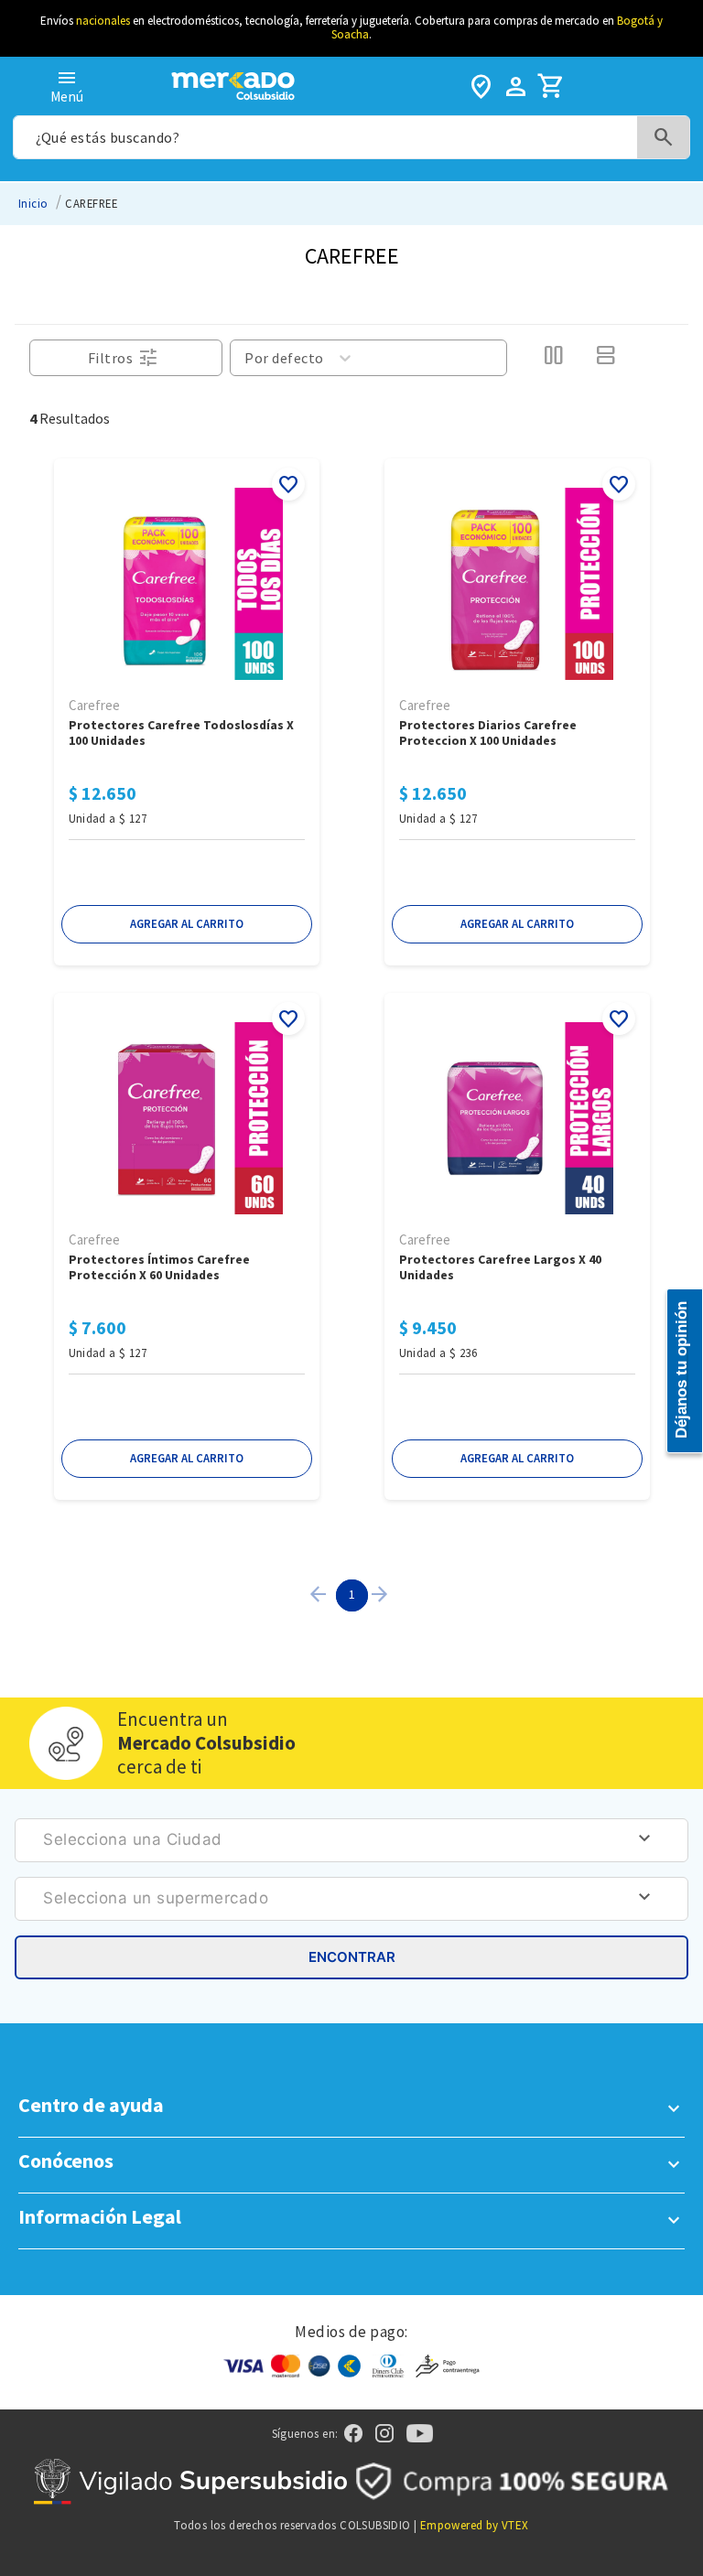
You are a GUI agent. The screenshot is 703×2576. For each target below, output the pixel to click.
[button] (187, 924)
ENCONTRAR (352, 1957)
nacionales (103, 21)
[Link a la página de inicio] (33, 204)
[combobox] (351, 137)
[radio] (553, 358)
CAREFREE (91, 203)
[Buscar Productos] (664, 138)
